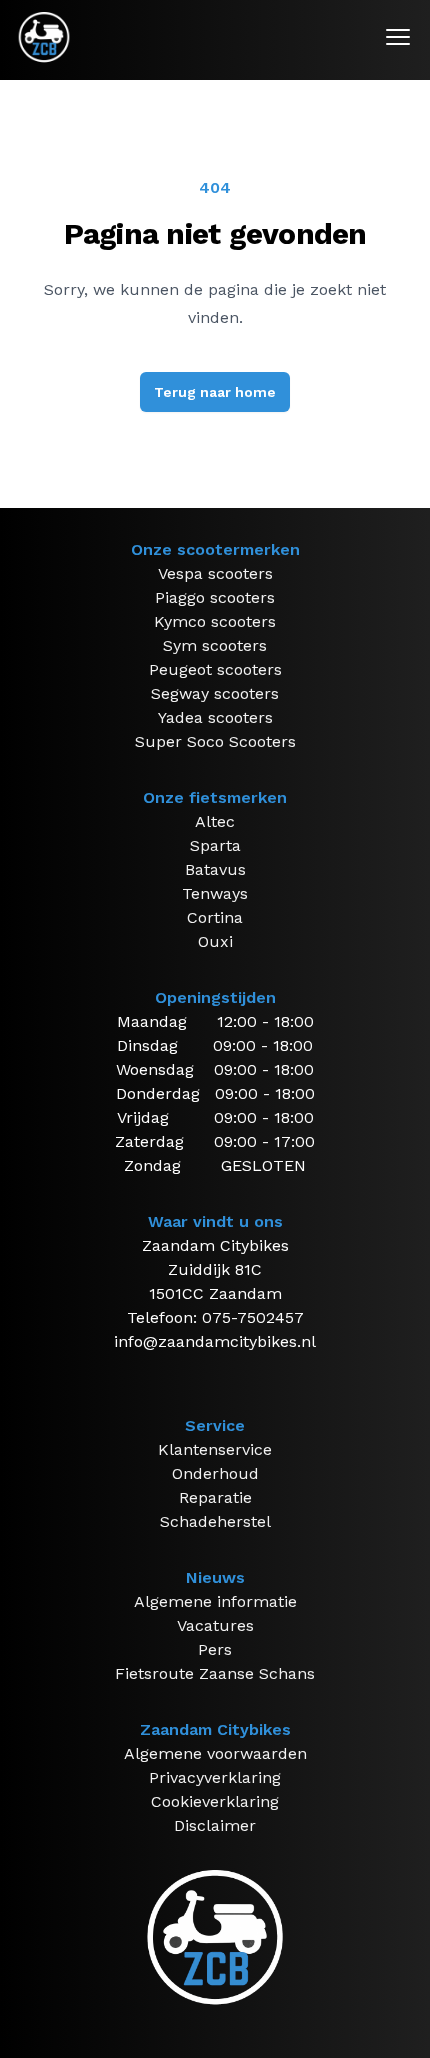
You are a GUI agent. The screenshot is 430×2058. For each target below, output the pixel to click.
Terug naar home (215, 392)
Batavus (215, 869)
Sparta (215, 845)
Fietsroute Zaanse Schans (215, 1673)
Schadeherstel (215, 1521)
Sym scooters (215, 645)
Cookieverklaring (215, 1801)
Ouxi (215, 941)
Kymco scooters (215, 621)
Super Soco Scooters (215, 741)
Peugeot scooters (215, 669)
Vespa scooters (215, 573)
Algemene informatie (215, 1601)
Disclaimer (215, 1825)
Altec (215, 821)
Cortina (215, 917)
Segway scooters (215, 693)
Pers (215, 1649)
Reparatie (215, 1497)
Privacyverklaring (215, 1777)
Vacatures (215, 1625)
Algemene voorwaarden (215, 1753)
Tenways (215, 893)
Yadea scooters (215, 717)
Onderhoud (215, 1473)
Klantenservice (215, 1449)
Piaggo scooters (215, 597)
